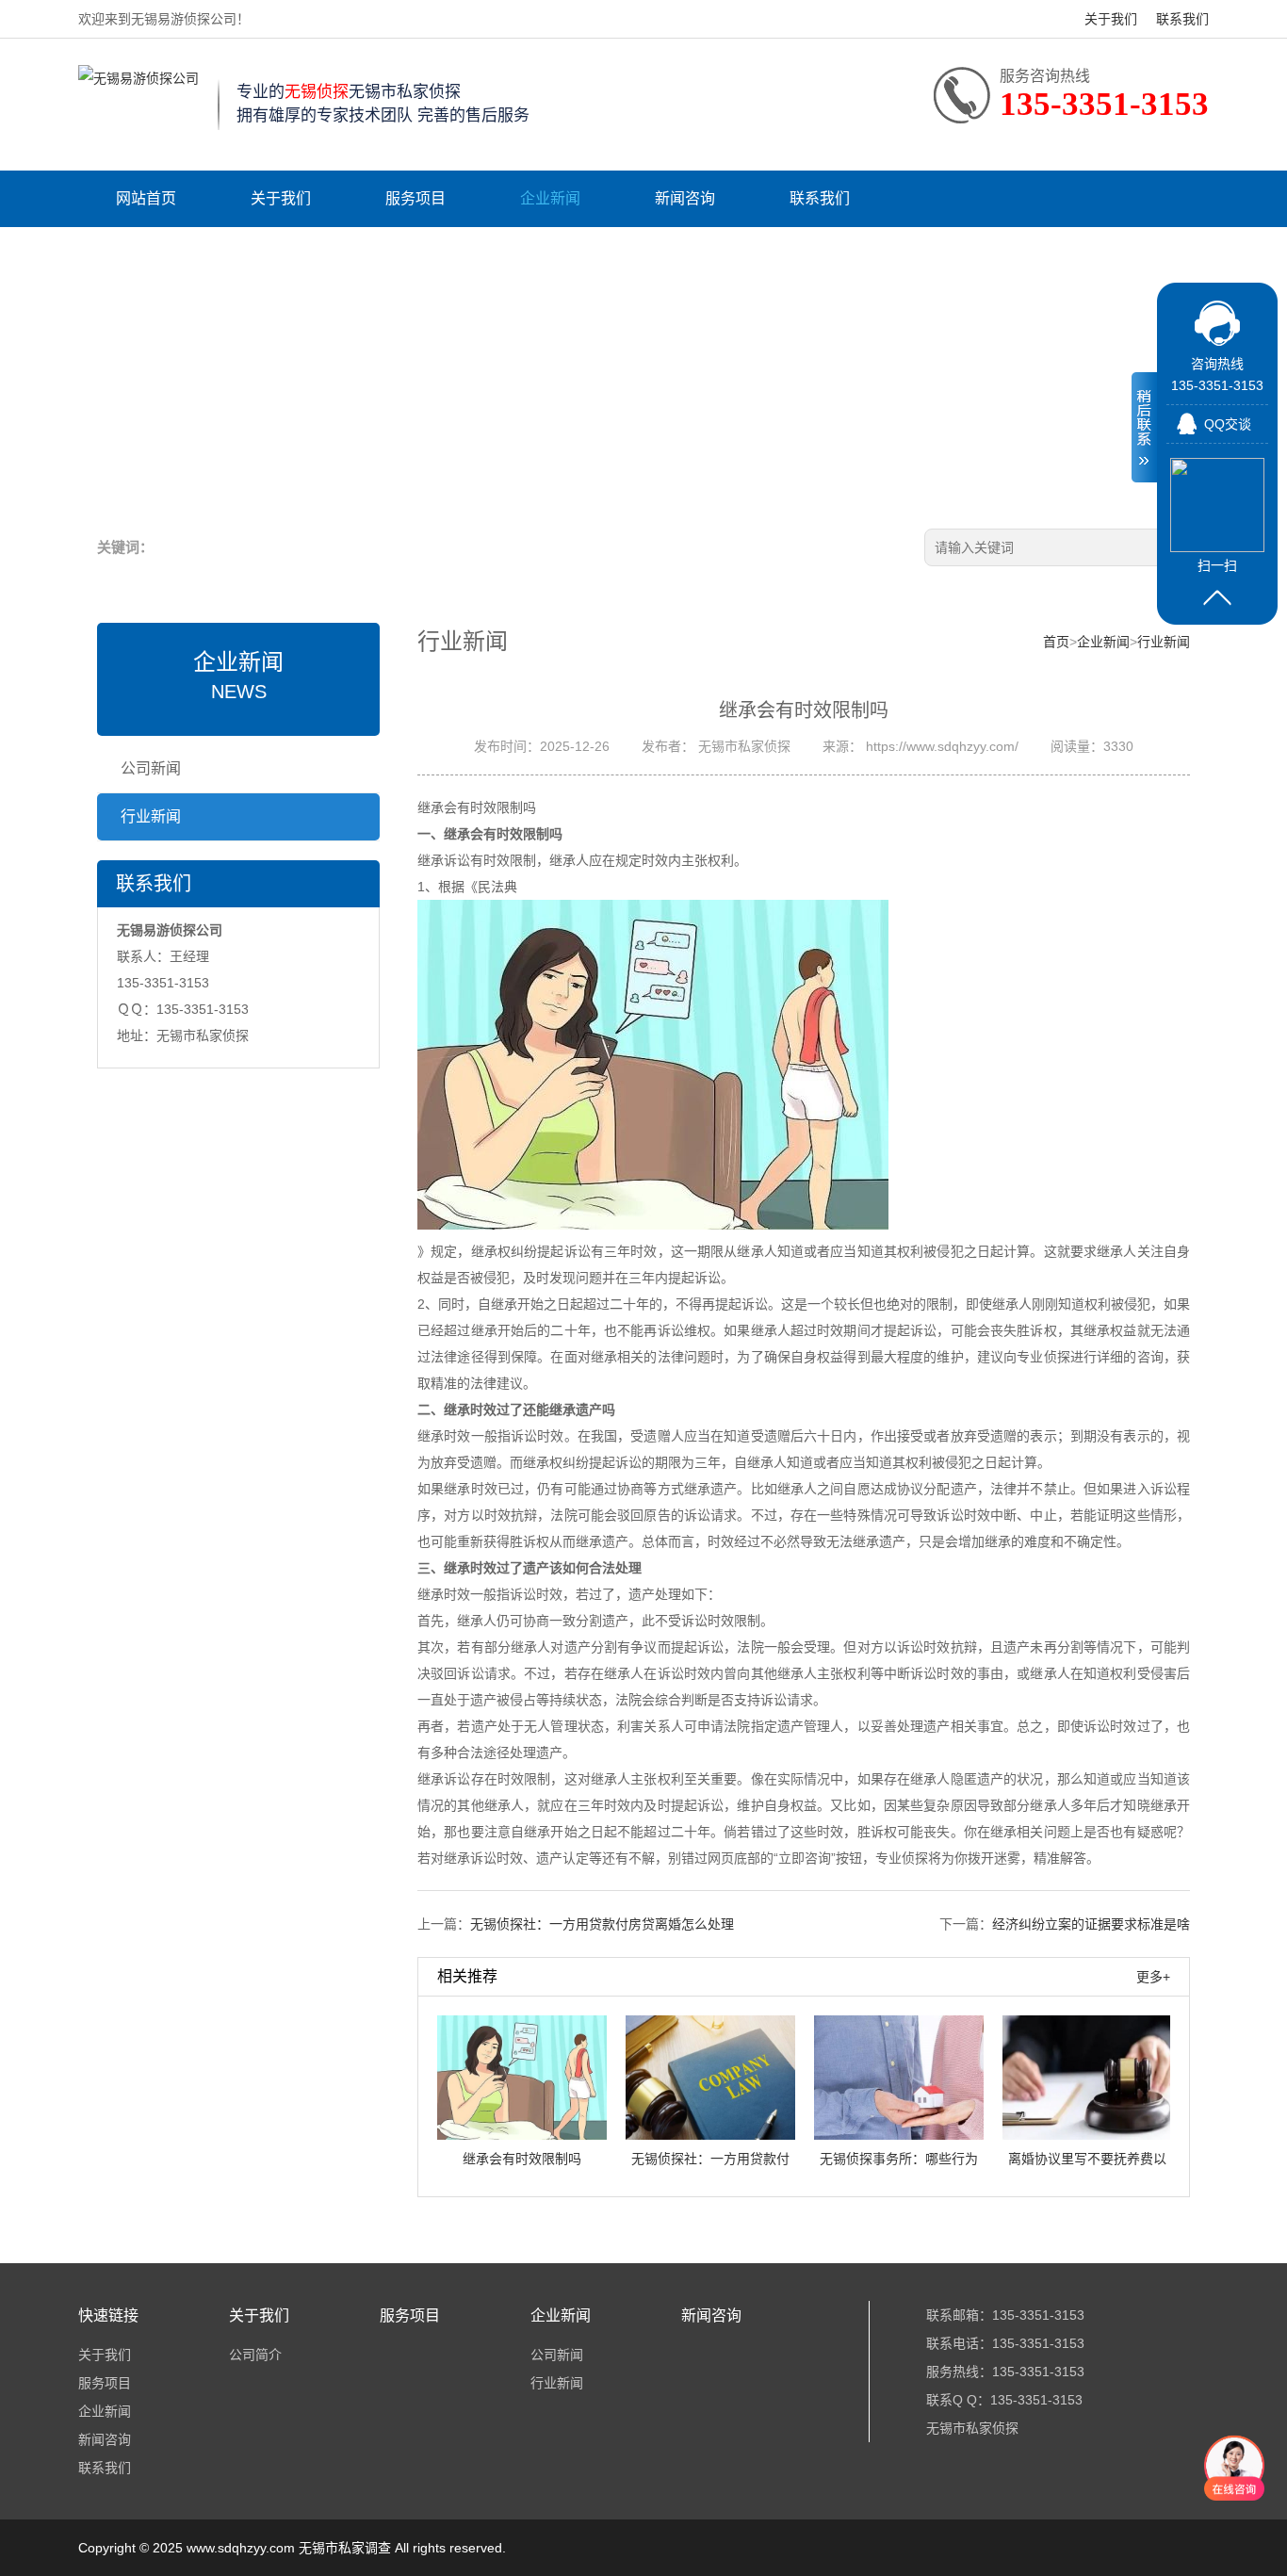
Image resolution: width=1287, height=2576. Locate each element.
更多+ (1153, 1977)
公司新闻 (151, 768)
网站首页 (146, 198)
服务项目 (415, 198)
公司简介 (255, 2355)
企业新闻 (550, 198)
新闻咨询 (685, 198)
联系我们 (1182, 19)
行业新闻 (151, 816)
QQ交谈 (1228, 424)
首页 (1056, 642)
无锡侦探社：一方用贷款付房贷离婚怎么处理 (602, 1924)
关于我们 (1111, 19)
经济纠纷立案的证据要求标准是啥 (1091, 1924)
